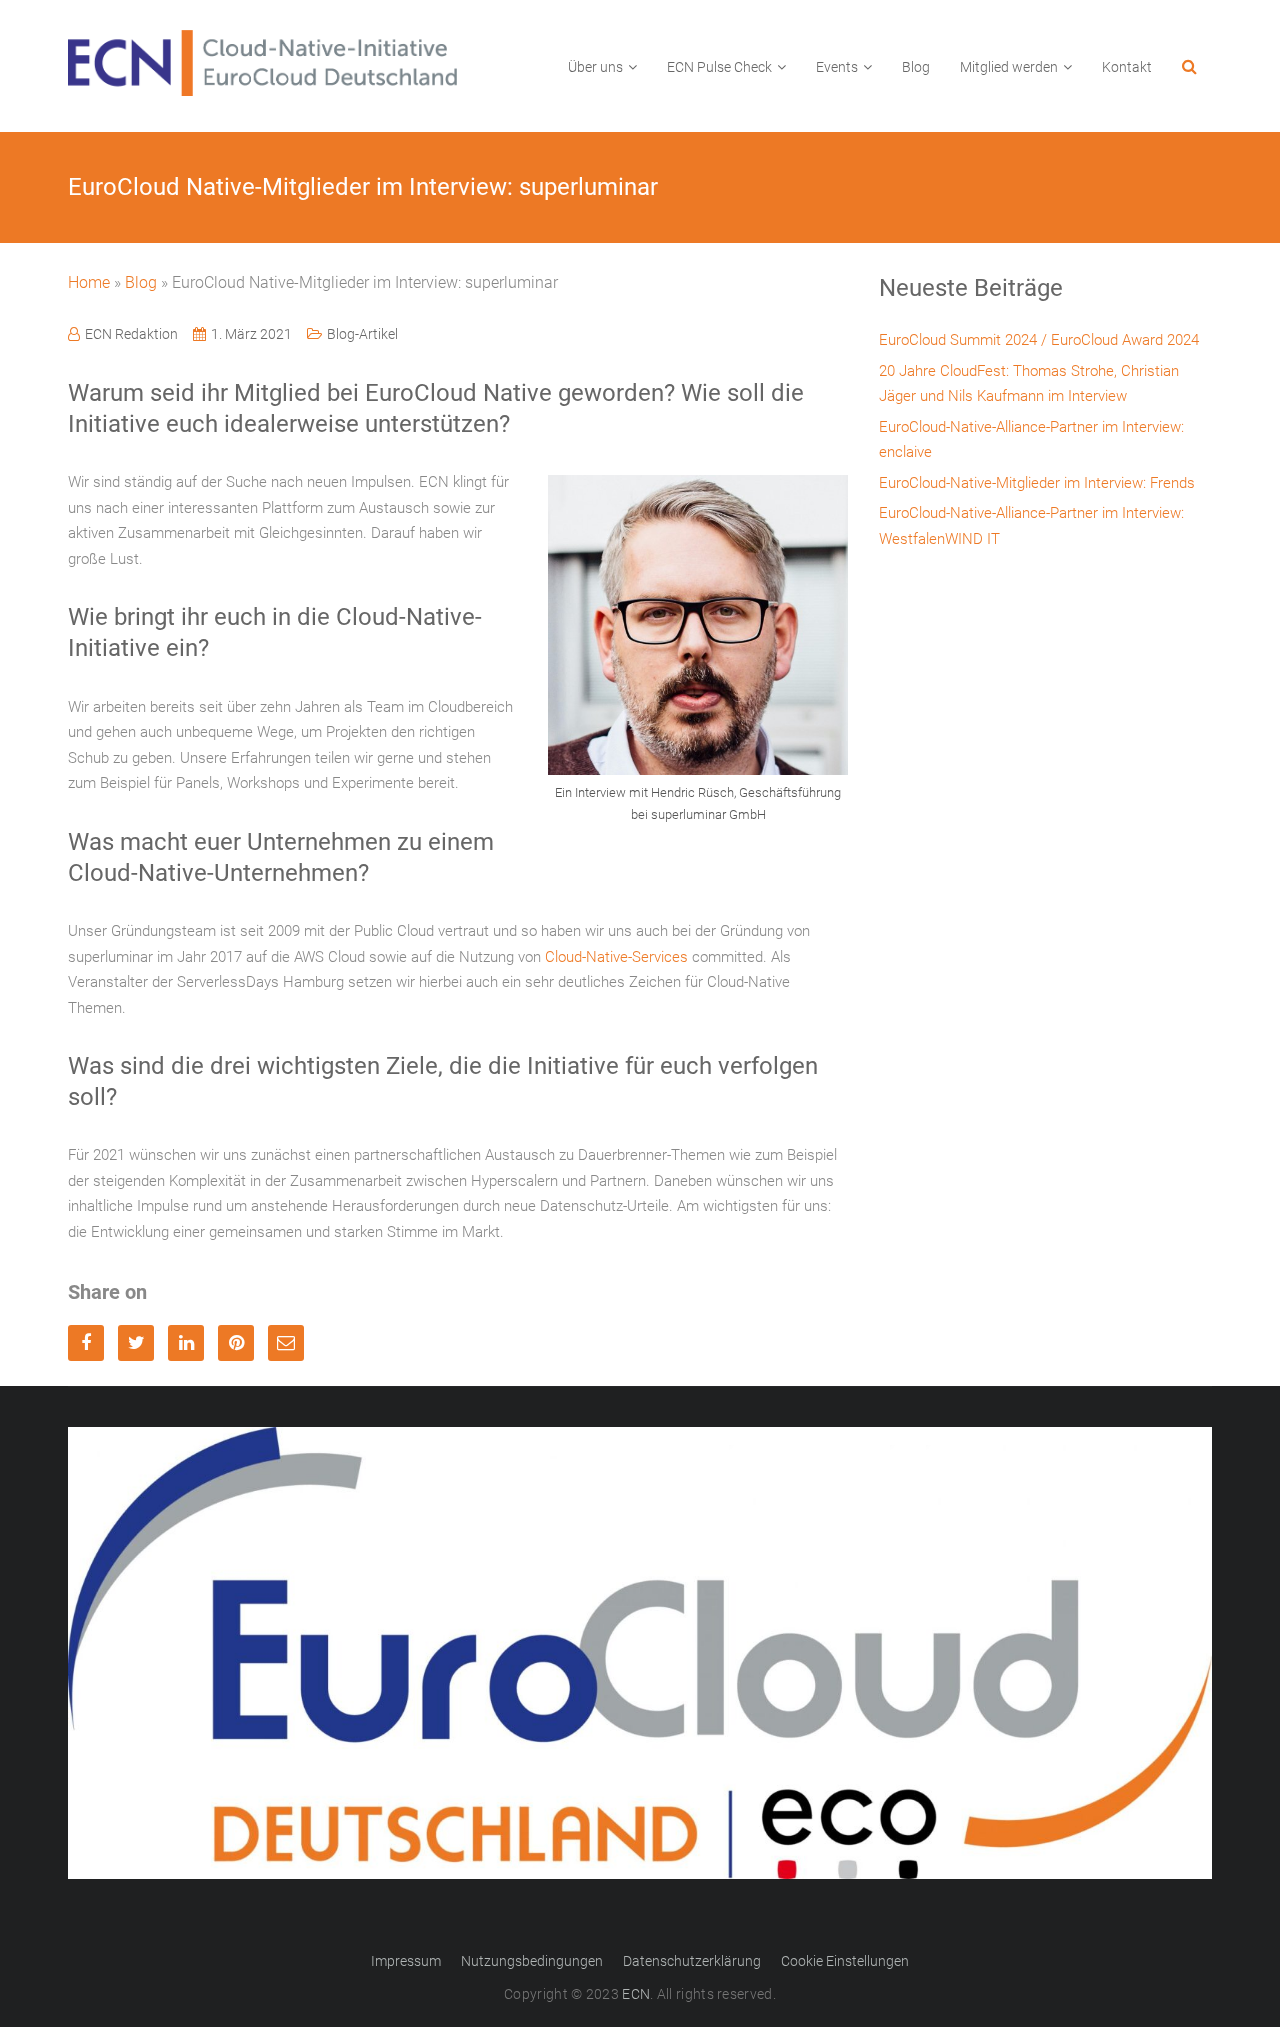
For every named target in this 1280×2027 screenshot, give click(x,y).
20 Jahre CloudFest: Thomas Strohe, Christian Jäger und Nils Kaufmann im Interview (1029, 384)
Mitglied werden (1009, 67)
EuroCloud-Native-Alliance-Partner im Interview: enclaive (1031, 440)
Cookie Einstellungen (845, 1961)
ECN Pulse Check (719, 67)
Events (837, 67)
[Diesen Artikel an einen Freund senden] (286, 1343)
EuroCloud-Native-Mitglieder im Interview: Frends (1037, 483)
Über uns (595, 67)
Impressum (406, 1961)
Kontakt (1127, 67)
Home (89, 282)
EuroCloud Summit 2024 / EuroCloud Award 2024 (1039, 340)
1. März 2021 (251, 334)
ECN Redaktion (131, 334)
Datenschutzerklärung (692, 1961)
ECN (636, 1994)
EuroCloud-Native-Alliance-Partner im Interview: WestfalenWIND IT (1031, 526)
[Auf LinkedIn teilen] (186, 1343)
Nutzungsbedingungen (532, 1961)
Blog (916, 67)
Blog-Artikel (362, 334)
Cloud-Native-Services (616, 957)
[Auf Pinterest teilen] (236, 1343)
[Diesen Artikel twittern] (136, 1343)
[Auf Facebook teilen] (86, 1343)
